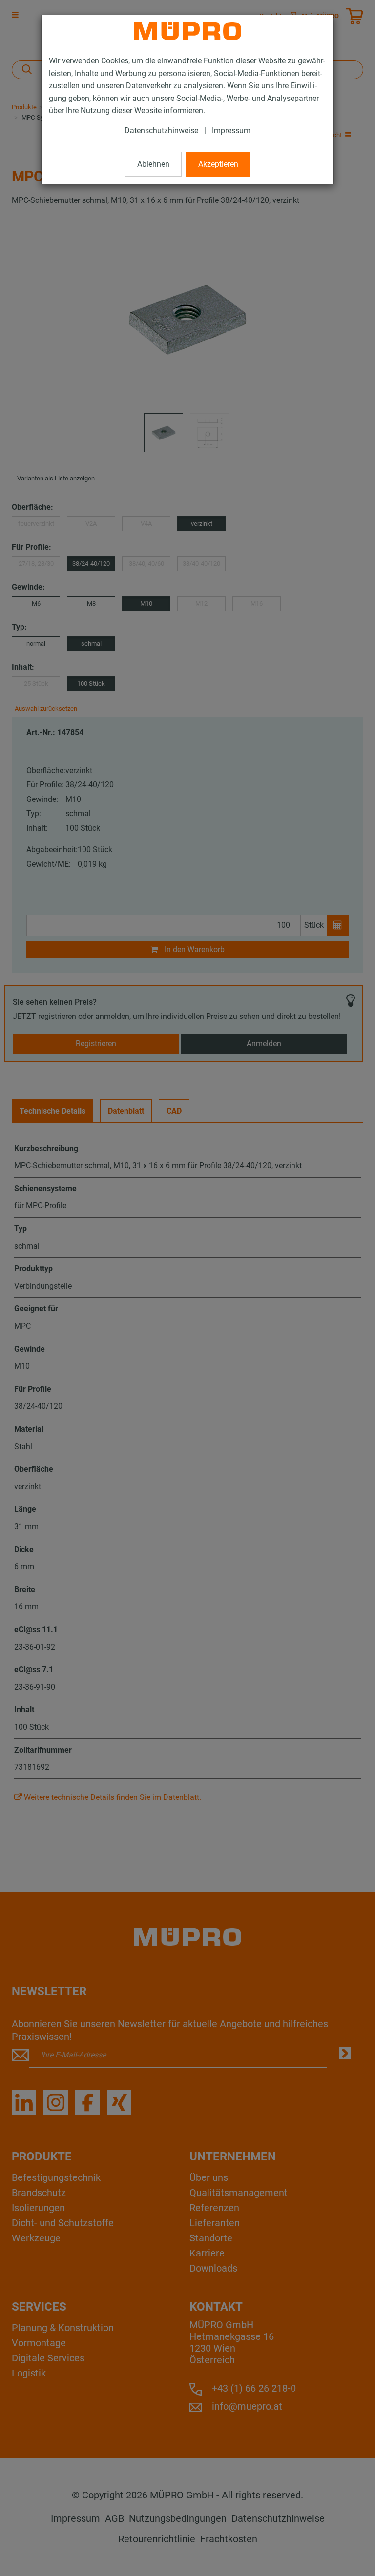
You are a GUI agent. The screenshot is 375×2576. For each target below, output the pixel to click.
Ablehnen (153, 164)
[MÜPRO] (187, 31)
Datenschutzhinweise (161, 130)
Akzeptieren (218, 164)
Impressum (231, 130)
